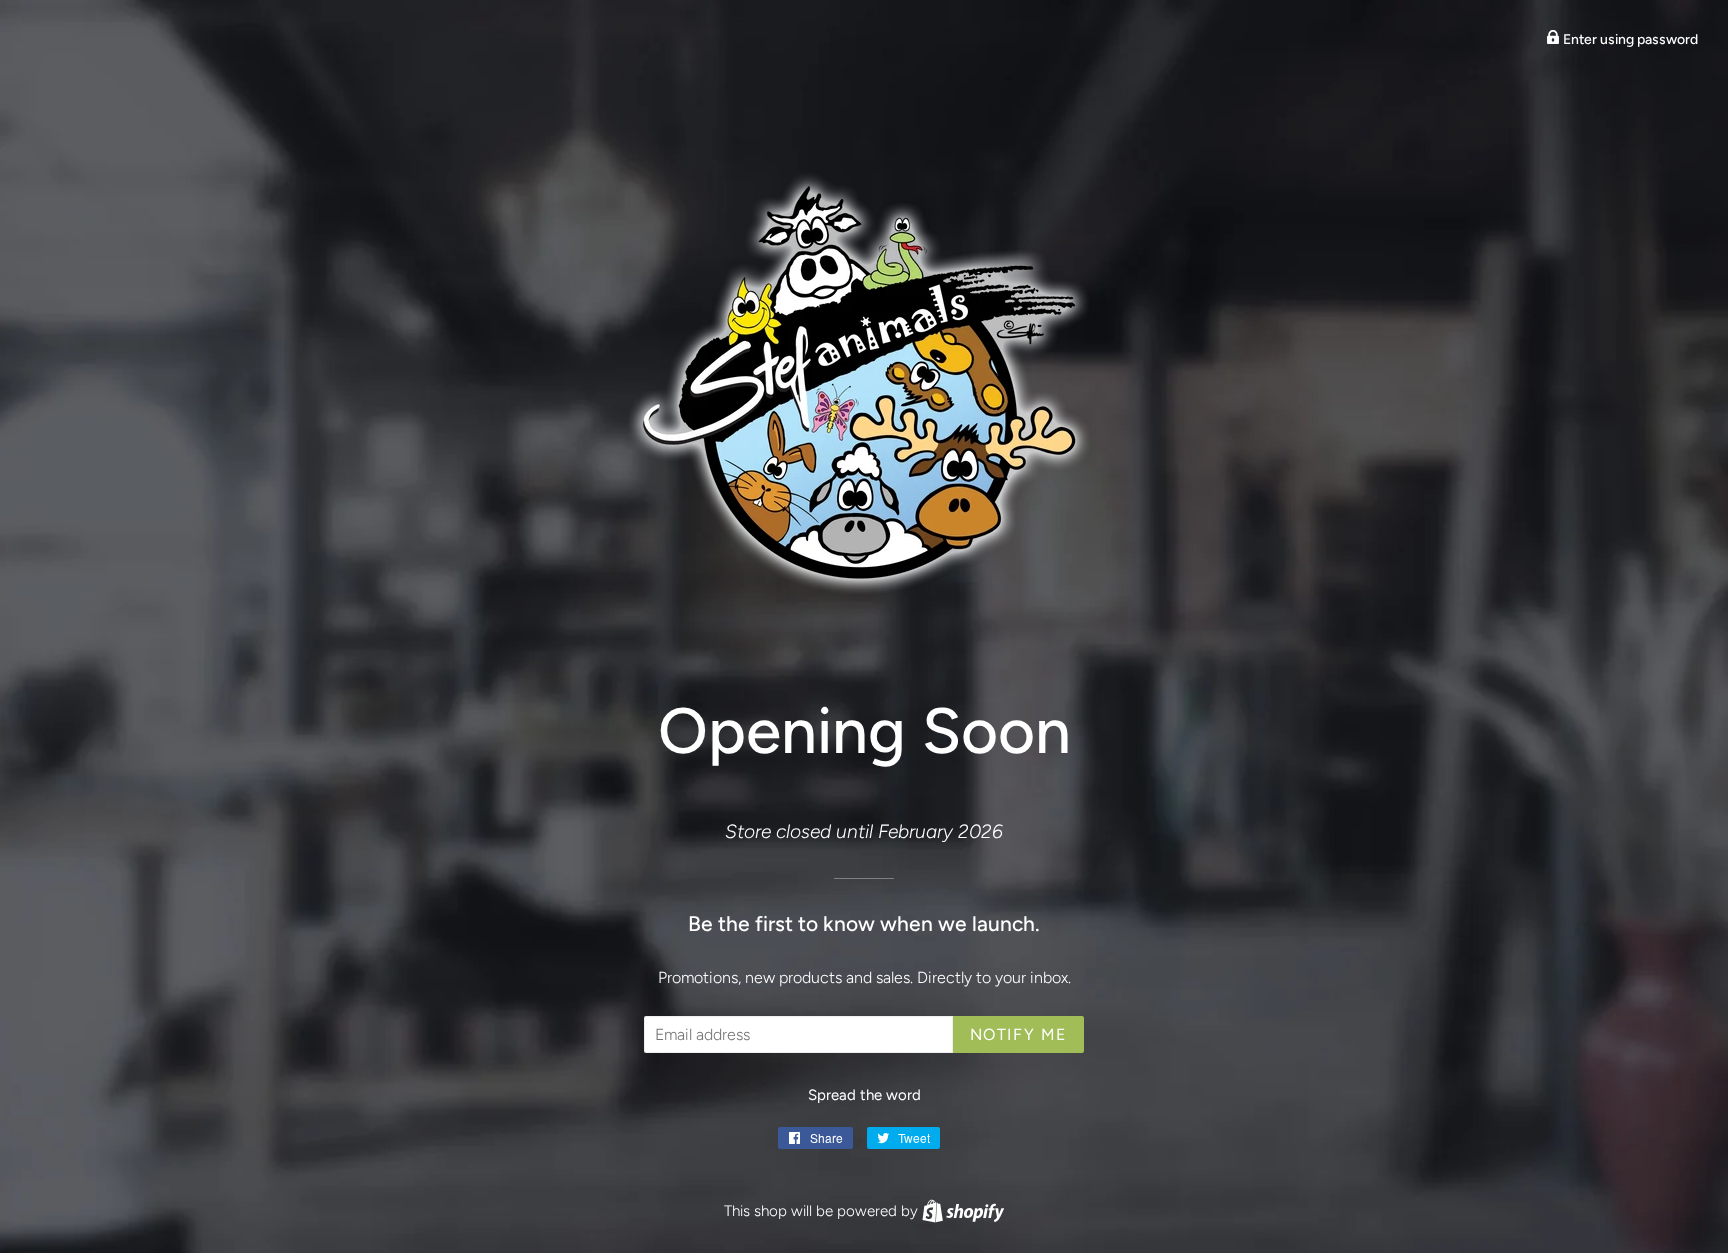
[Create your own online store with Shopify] (963, 1211)
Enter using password (1629, 39)
